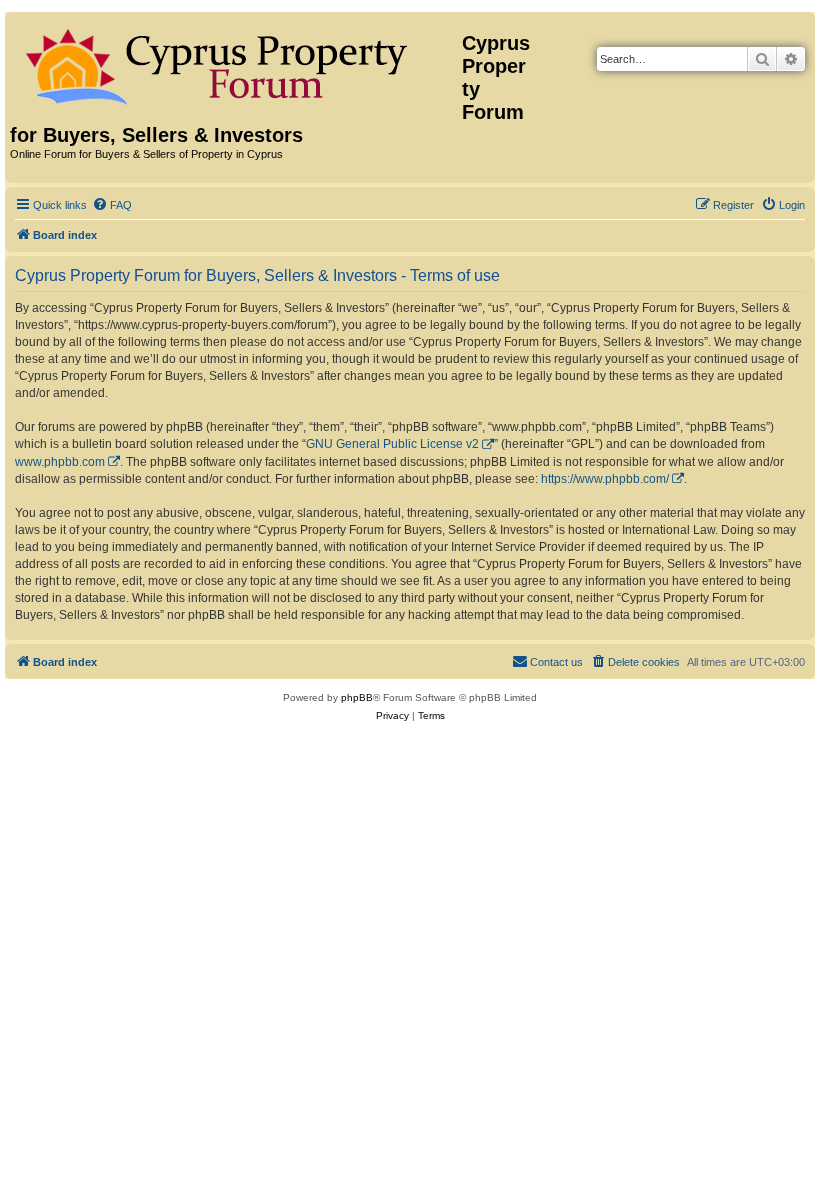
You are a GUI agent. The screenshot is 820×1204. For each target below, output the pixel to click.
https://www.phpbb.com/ (605, 479)
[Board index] (236, 63)
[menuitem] (112, 205)
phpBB (357, 697)
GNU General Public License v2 (392, 444)
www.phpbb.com (60, 462)
